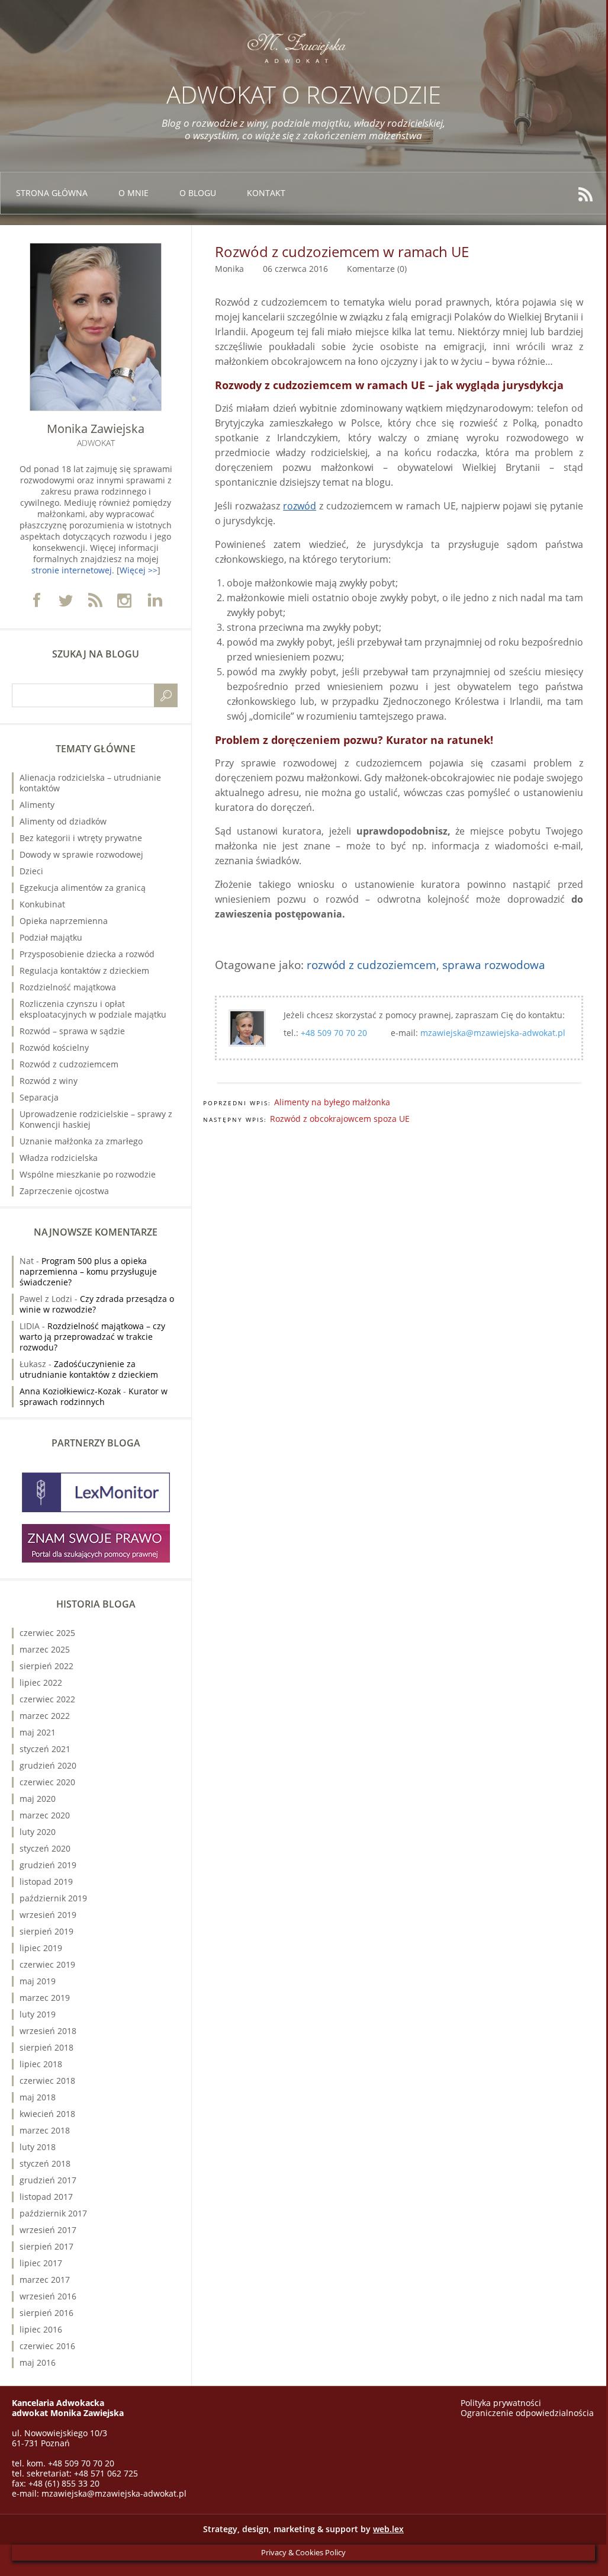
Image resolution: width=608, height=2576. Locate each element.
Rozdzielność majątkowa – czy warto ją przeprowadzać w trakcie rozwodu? (92, 1337)
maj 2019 (38, 1981)
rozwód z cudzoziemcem (371, 965)
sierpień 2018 (46, 2047)
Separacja (39, 1097)
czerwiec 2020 (47, 1782)
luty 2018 (38, 2147)
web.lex (388, 2529)
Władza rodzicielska (59, 1158)
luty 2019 (38, 2014)
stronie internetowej (72, 570)
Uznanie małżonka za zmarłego (81, 1141)
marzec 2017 (45, 2280)
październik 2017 (53, 2213)
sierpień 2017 (46, 2246)
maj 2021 (38, 1732)
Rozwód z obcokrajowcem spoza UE (340, 1119)
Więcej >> (139, 570)
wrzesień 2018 (48, 2031)
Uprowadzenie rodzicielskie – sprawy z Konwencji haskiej (96, 1119)
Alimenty (37, 805)
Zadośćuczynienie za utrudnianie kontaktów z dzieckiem (89, 1369)
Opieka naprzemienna (64, 921)
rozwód (300, 506)
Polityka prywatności (501, 2403)
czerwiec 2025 (47, 1633)
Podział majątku (51, 937)
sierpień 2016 (46, 2313)
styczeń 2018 (45, 2163)
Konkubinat (42, 904)
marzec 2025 (45, 1649)
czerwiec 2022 (47, 1699)
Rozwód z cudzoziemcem (69, 1064)
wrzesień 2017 (48, 2230)
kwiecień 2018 (47, 2114)
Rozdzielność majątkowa (68, 987)
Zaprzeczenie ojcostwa (64, 1191)
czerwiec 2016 (47, 2346)
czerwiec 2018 (47, 2081)
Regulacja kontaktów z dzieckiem (84, 971)
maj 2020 (38, 1799)
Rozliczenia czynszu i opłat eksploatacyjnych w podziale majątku (93, 1009)
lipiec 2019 (41, 1948)
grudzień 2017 (48, 2180)
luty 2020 (38, 1832)
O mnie (133, 193)
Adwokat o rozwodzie (304, 94)
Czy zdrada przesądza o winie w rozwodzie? (97, 1304)
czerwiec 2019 (47, 1964)
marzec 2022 (45, 1716)
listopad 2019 (46, 1882)
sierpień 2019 (46, 1931)
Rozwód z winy (49, 1081)
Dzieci (31, 871)
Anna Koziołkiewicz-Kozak (70, 1391)
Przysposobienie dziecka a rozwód (87, 954)
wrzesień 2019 (48, 1915)
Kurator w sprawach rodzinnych (94, 1396)
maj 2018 (38, 2097)
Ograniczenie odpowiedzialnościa (527, 2413)
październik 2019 (53, 1898)
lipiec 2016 (41, 2329)
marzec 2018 (45, 2130)
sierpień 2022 (46, 1666)
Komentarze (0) (377, 269)
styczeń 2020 (45, 1848)
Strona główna (52, 193)
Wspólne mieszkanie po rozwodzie (88, 1174)
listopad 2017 (46, 2197)
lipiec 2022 (41, 1682)
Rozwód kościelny (54, 1048)
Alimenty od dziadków (63, 821)
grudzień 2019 (48, 1865)
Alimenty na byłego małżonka (332, 1102)
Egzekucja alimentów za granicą (83, 888)
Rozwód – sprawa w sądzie (72, 1031)
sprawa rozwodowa (494, 965)
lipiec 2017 (41, 2263)
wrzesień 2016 (48, 2296)
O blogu (198, 193)
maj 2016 (38, 2362)
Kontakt (266, 193)
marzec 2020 (45, 1815)
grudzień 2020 (48, 1765)
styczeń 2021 (45, 1749)
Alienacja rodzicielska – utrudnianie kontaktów (90, 783)
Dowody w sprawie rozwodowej (81, 854)
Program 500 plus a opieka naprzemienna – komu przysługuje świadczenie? (88, 1271)
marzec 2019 (45, 1998)
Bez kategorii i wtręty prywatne (81, 838)
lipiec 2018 (41, 2064)
